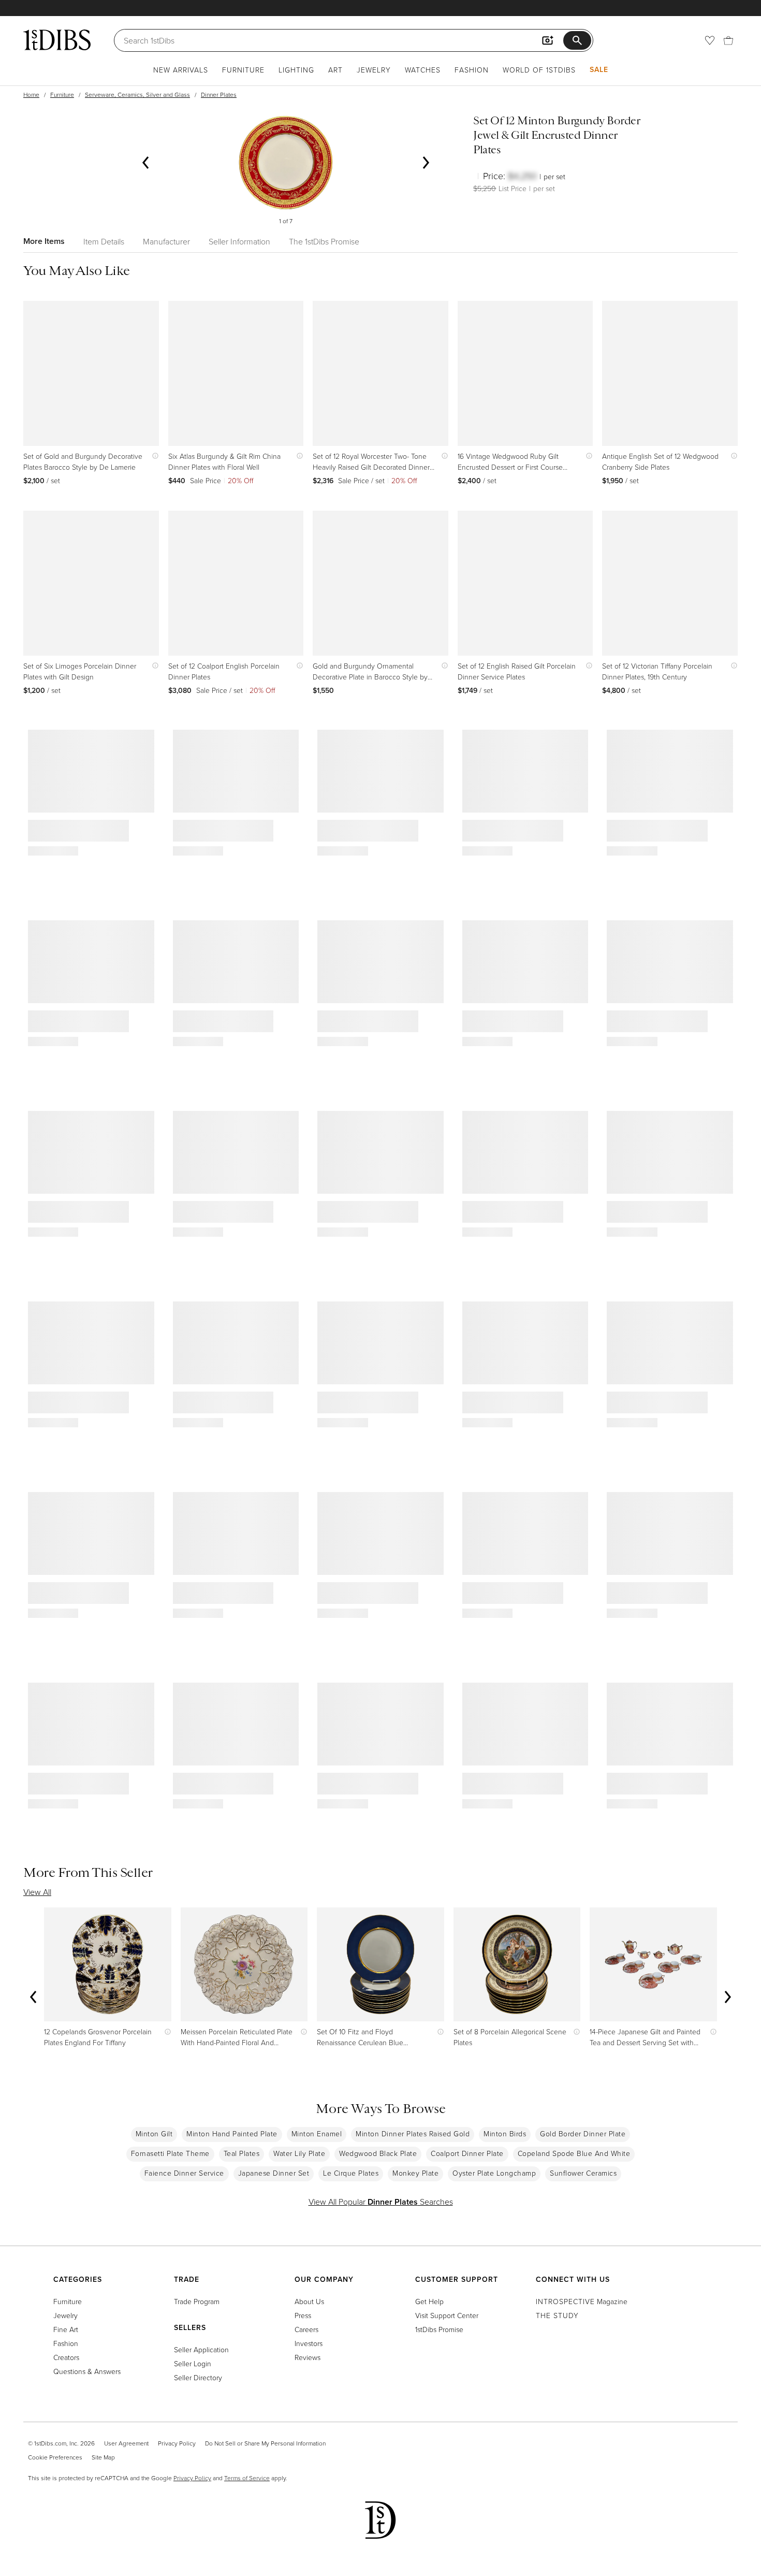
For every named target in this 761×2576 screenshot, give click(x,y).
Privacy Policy (177, 2443)
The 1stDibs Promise (324, 241)
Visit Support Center (447, 2315)
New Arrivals (181, 70)
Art (335, 70)
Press (303, 2315)
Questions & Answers (87, 2371)
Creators (66, 2357)
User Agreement (126, 2443)
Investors (309, 2343)
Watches (423, 70)
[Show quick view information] (153, 456)
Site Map (103, 2457)
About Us (309, 2301)
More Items (44, 241)
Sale (599, 69)
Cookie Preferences (55, 2457)
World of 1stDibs (539, 70)
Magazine (582, 2301)
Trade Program (197, 2301)
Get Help (429, 2301)
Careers (306, 2329)
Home (31, 95)
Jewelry (374, 70)
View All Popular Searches (381, 2202)
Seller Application (201, 2349)
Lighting (296, 70)
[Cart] (728, 40)
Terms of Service (247, 2478)
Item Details (104, 241)
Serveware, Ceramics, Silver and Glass (137, 95)
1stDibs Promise (439, 2329)
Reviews (308, 2357)
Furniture (243, 70)
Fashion (472, 70)
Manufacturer (166, 241)
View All (37, 1892)
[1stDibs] (57, 40)
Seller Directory (198, 2377)
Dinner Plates (219, 95)
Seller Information (239, 241)
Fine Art (66, 2329)
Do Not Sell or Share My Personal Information (265, 2443)
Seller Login (193, 2363)
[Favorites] (710, 40)
